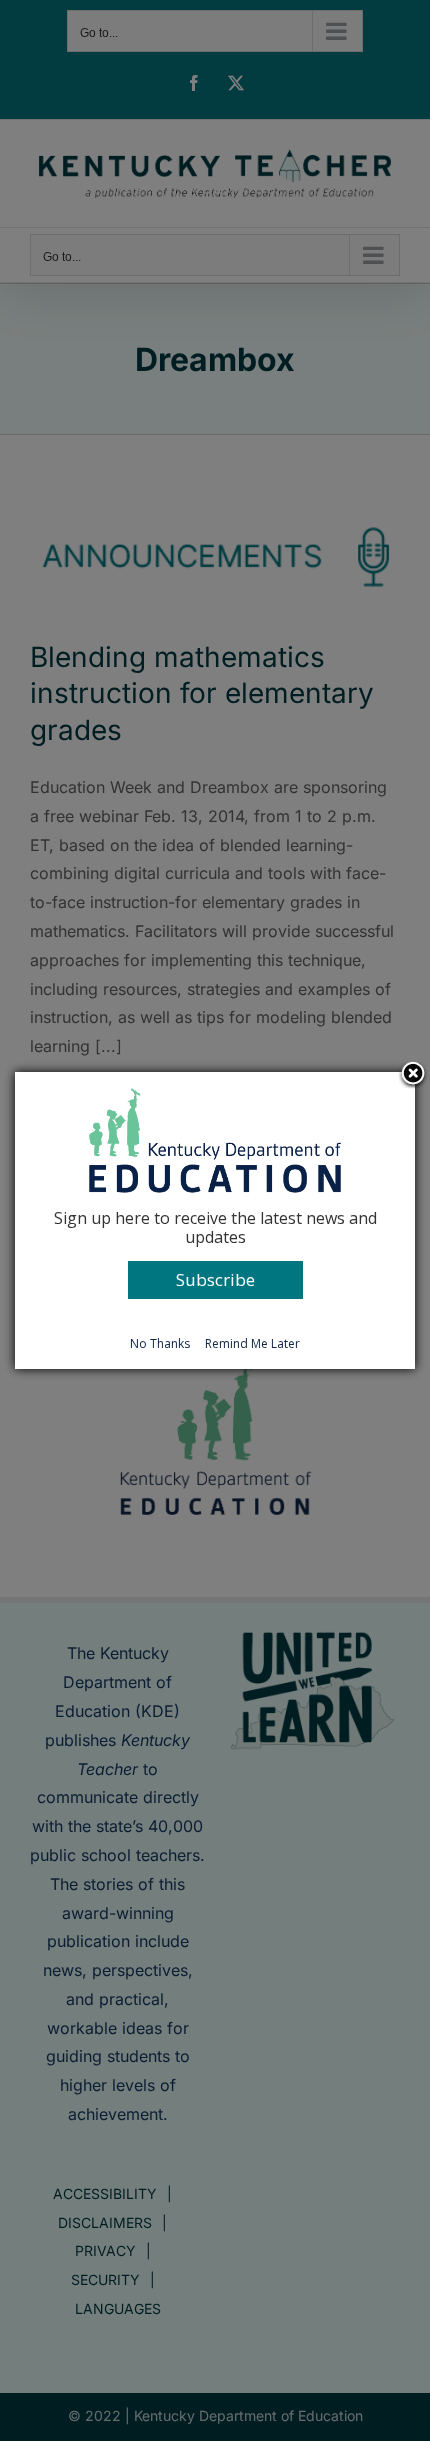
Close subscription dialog (413, 1075)
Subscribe (215, 1279)
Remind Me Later (252, 1343)
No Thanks (160, 1343)
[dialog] (215, 1220)
